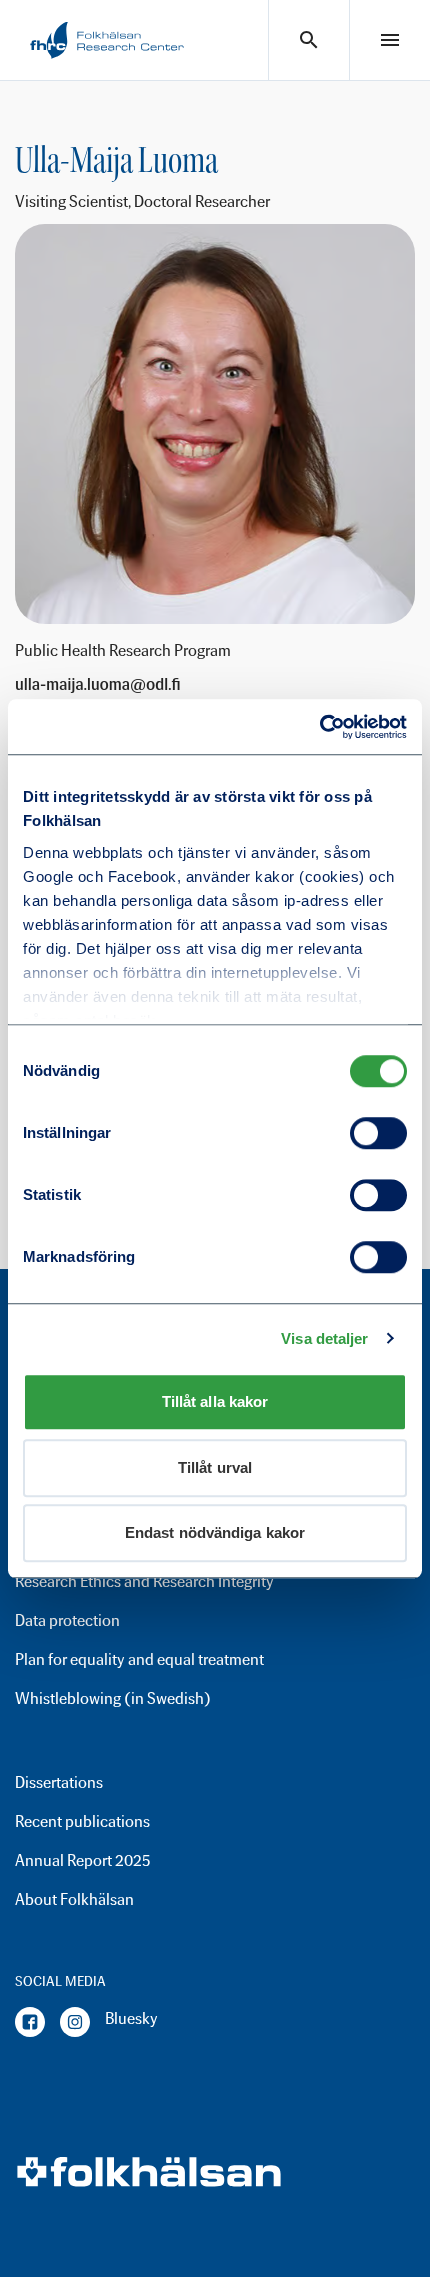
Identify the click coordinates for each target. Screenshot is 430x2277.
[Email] (98, 685)
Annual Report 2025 (82, 1860)
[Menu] (390, 40)
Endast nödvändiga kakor (215, 1532)
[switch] (378, 1133)
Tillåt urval (215, 1467)
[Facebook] (30, 2022)
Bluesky (131, 2018)
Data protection (67, 1620)
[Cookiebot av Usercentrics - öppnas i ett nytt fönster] (319, 727)
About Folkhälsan (74, 1899)
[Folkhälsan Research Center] (107, 40)
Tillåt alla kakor (215, 1401)
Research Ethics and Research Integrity (144, 1581)
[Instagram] (75, 2022)
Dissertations (59, 1782)
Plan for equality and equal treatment (139, 1659)
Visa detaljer (324, 1338)
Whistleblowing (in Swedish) (113, 1698)
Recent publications (82, 1821)
